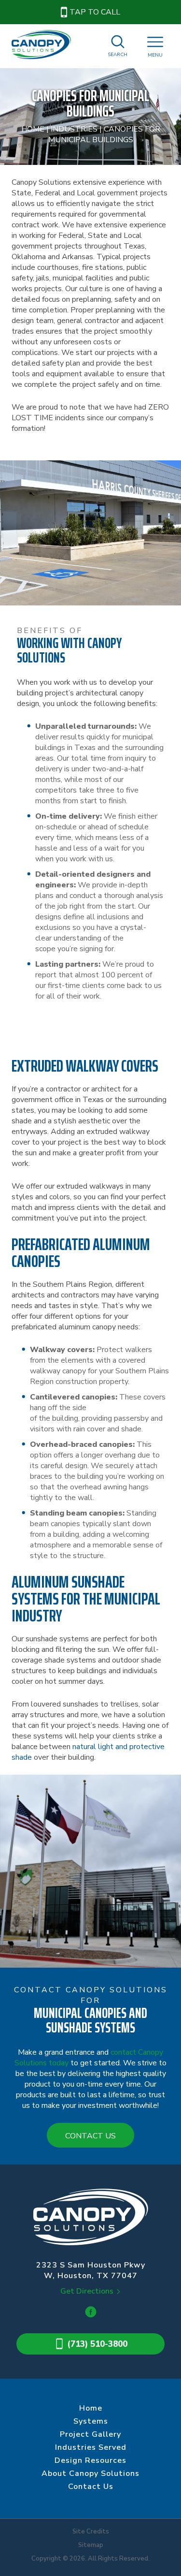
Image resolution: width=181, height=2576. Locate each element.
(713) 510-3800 (97, 2344)
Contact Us (90, 2136)
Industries (74, 129)
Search (118, 55)
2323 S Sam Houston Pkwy (91, 2270)
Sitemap (91, 2545)
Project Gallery (90, 2434)
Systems (91, 2421)
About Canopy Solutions (90, 2473)
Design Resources (90, 2460)
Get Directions (87, 2291)
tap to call (95, 12)
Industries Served (91, 2447)
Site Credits (91, 2532)
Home (33, 129)
